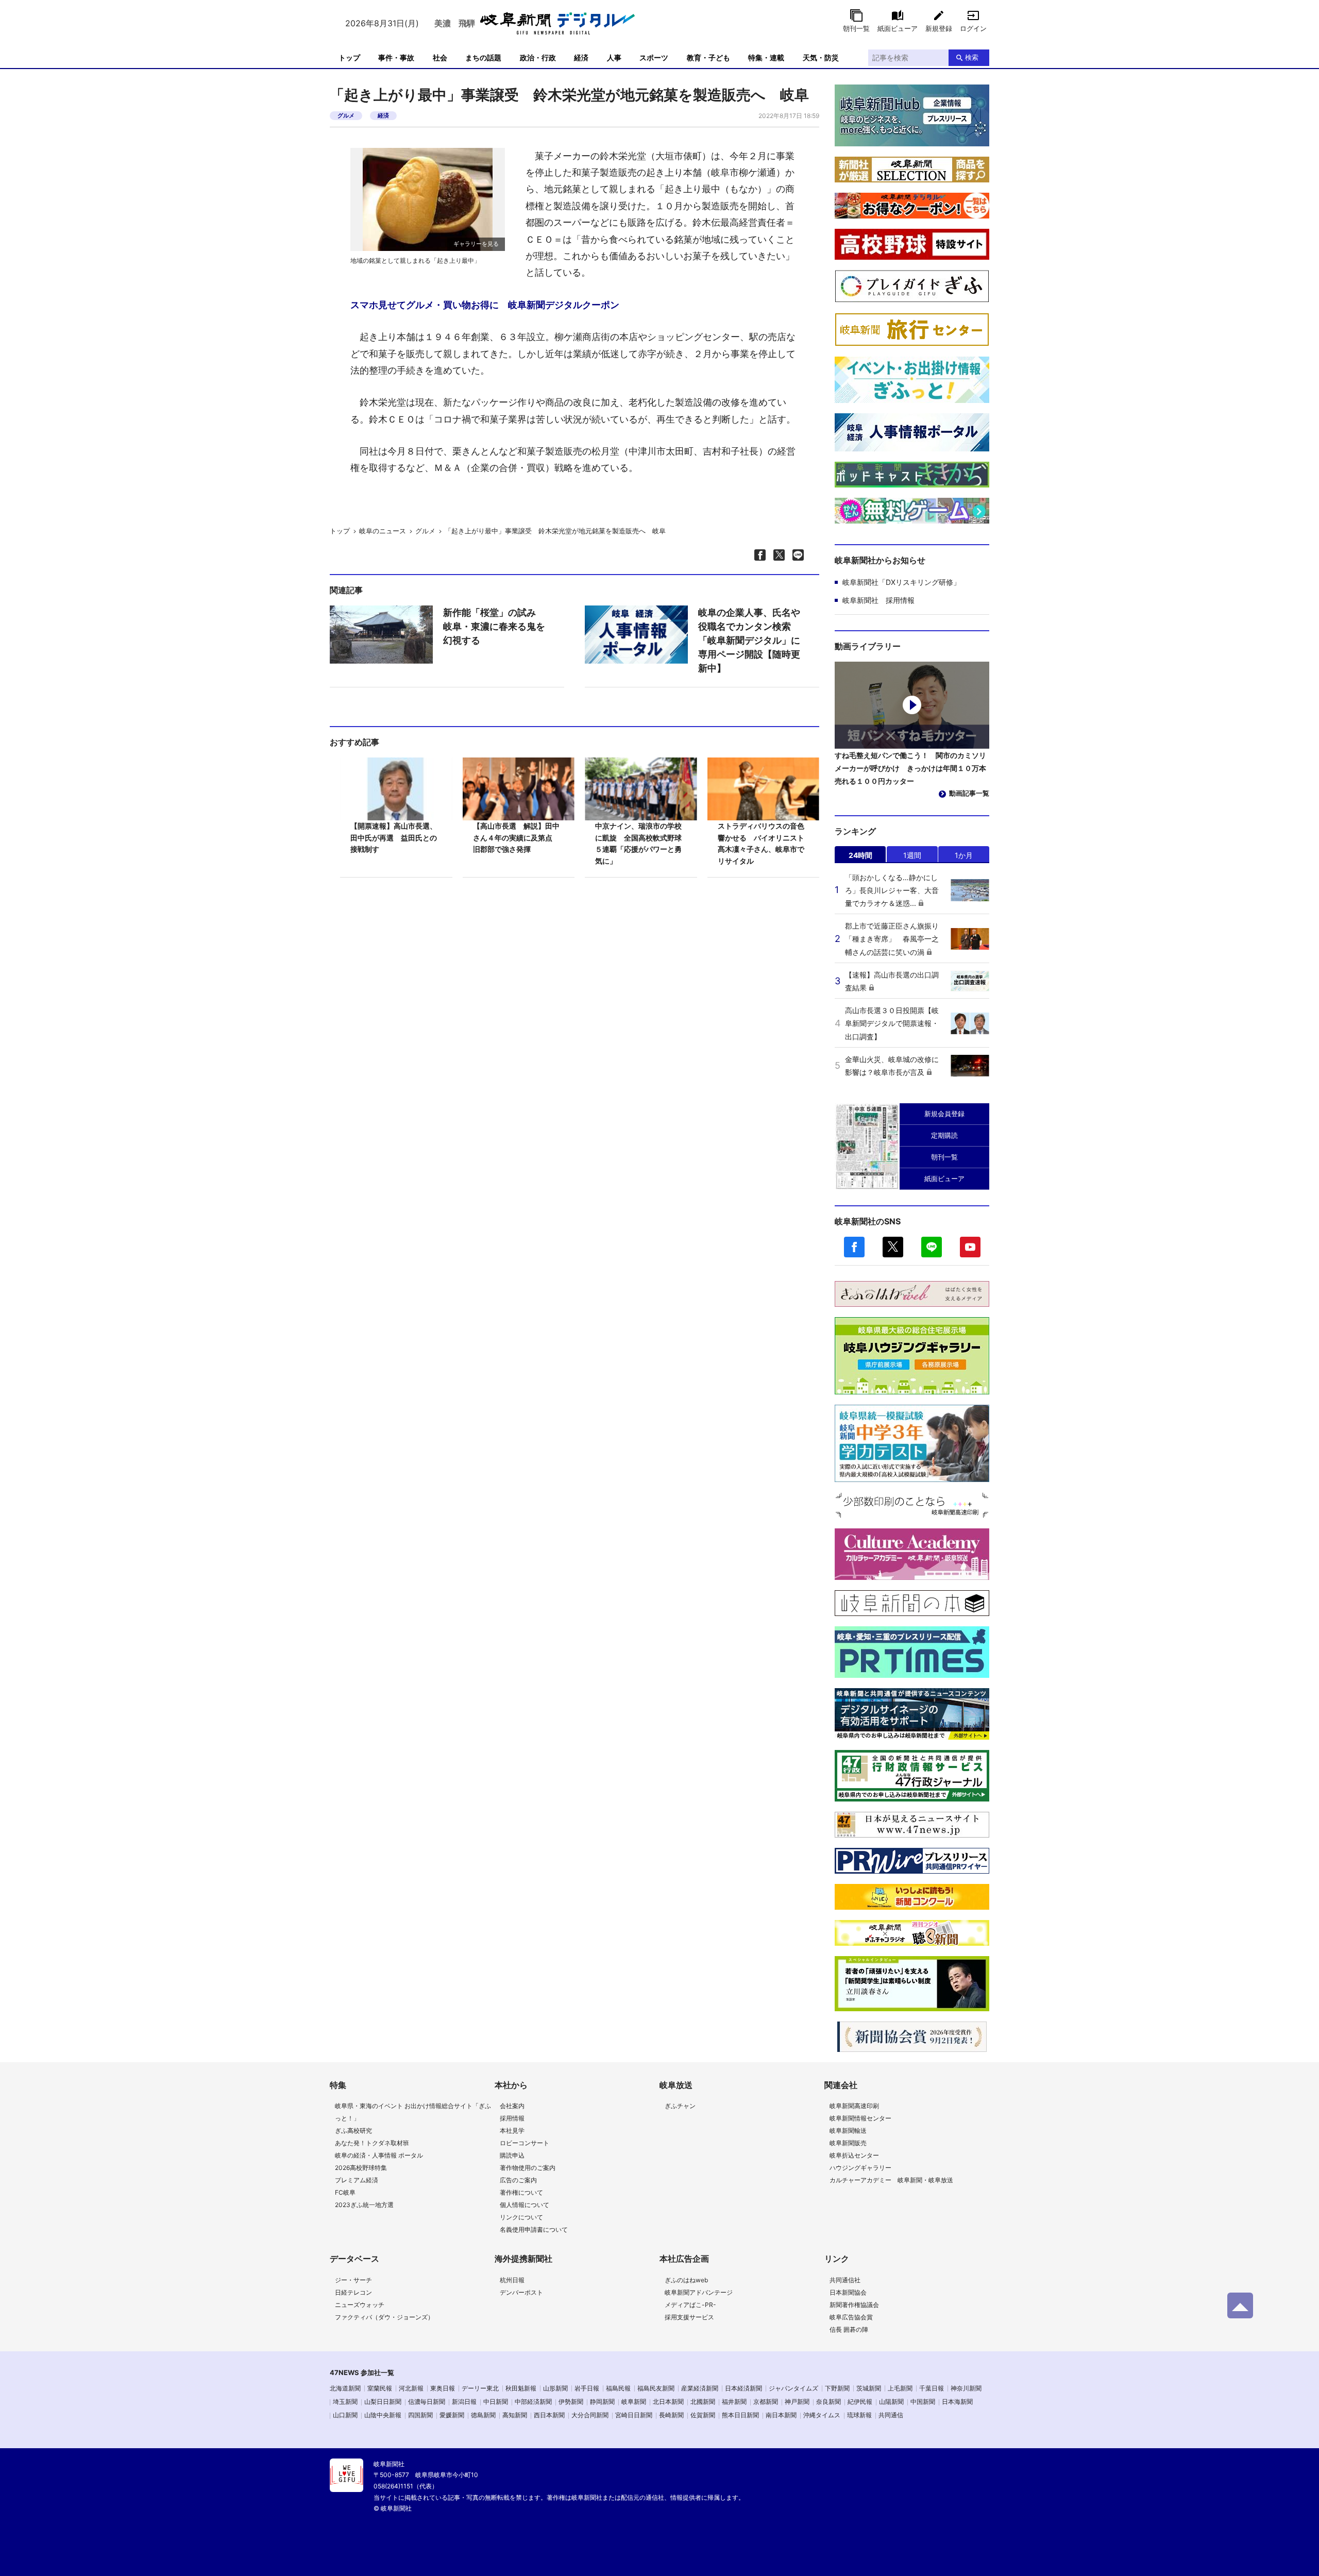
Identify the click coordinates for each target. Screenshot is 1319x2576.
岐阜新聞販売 (848, 2143)
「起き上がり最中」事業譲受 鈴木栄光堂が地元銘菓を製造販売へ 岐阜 (555, 531)
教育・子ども (708, 57)
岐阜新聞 (634, 2402)
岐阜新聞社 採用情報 (878, 600)
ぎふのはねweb (686, 2280)
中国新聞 (923, 2402)
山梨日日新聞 (383, 2402)
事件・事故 (396, 57)
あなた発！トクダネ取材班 (372, 2143)
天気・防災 (821, 57)
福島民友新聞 (656, 2388)
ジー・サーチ (353, 2280)
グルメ (346, 115)
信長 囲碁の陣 (849, 2329)
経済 (581, 57)
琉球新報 (859, 2415)
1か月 (964, 855)
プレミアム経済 (357, 2180)
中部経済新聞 (533, 2402)
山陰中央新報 (383, 2415)
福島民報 (618, 2388)
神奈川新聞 (966, 2388)
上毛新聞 (900, 2388)
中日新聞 (496, 2402)
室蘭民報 (380, 2388)
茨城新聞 (869, 2388)
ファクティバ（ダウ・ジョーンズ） (384, 2317)
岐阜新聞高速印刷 (854, 2106)
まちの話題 (483, 57)
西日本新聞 (549, 2415)
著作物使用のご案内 (528, 2168)
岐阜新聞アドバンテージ (699, 2292)
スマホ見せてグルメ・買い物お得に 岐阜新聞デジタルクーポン (485, 305)
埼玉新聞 (345, 2402)
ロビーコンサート (525, 2143)
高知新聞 (515, 2415)
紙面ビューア (898, 28)
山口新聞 (345, 2415)
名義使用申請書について (534, 2229)
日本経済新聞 (743, 2388)
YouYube (970, 1247)
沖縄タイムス (822, 2415)
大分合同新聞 (590, 2415)
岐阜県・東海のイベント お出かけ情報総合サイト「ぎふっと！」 (413, 2112)
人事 (614, 57)
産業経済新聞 (700, 2388)
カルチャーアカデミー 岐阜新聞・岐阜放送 (891, 2180)
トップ (349, 57)
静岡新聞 (602, 2402)
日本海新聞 (957, 2402)
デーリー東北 (480, 2388)
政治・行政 (538, 57)
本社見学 (512, 2131)
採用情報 (512, 2118)
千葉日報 (932, 2388)
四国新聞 (420, 2415)
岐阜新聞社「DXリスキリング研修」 (901, 582)
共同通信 (891, 2415)
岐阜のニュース (383, 531)
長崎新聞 (671, 2415)
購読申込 (512, 2155)
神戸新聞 (797, 2402)
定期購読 (944, 1135)
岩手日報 (587, 2388)
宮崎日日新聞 (634, 2415)
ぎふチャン (680, 2106)
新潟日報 (464, 2402)
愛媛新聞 (452, 2415)
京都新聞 (766, 2402)
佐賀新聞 (703, 2415)
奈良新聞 (828, 2402)
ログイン (973, 28)
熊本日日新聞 (740, 2415)
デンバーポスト (521, 2292)
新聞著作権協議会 (854, 2305)
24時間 (860, 855)
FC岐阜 (345, 2192)
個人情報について (525, 2205)
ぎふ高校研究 (353, 2131)
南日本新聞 (781, 2415)
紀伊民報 (860, 2402)
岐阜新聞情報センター (860, 2118)
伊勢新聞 (571, 2402)
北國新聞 (703, 2402)
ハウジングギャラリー (860, 2168)
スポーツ (654, 57)
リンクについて (521, 2217)
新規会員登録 (944, 1114)
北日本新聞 (668, 2402)
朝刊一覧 (856, 28)
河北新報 (411, 2388)
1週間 (912, 855)
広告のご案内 (518, 2180)
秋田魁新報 (521, 2388)
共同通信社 (845, 2280)
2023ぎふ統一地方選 (364, 2205)
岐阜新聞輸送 (848, 2131)
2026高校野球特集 (361, 2168)
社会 (440, 57)
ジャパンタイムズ (793, 2388)
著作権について (521, 2192)
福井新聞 (734, 2402)
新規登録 (939, 28)
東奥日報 (443, 2388)
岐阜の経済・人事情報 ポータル (379, 2155)
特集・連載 (766, 57)
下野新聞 (837, 2388)
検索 (972, 57)
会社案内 (512, 2106)
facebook (854, 1247)
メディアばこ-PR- (690, 2305)
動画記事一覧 (969, 793)
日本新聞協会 (848, 2292)
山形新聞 (555, 2388)
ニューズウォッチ (360, 2305)
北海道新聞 (345, 2388)
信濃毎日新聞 (427, 2402)
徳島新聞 (483, 2415)
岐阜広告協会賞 (851, 2317)
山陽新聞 (891, 2402)
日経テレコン (353, 2292)
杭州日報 (512, 2280)
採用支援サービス (689, 2317)
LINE (932, 1247)
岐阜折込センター (854, 2155)
